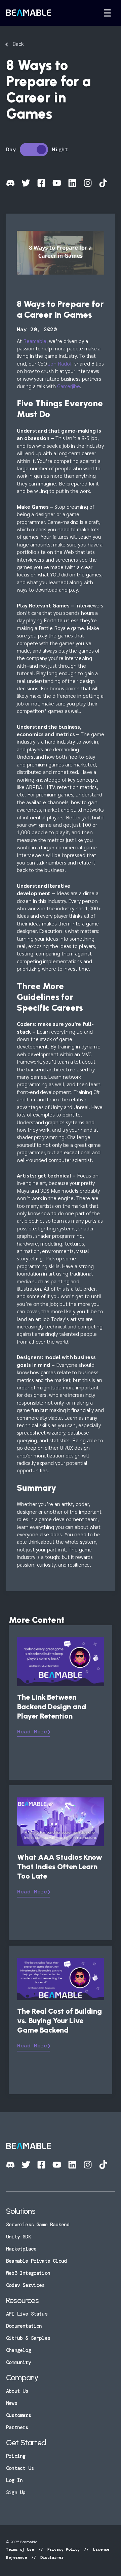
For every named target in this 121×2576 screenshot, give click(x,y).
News (12, 2403)
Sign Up (16, 2492)
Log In (14, 2480)
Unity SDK (18, 2237)
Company (22, 2378)
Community (18, 2362)
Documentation (24, 2326)
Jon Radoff (61, 363)
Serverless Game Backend (38, 2225)
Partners (17, 2427)
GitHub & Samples (28, 2338)
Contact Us (20, 2468)
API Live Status (27, 2314)
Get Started (26, 2443)
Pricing (16, 2456)
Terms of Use (21, 2549)
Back (18, 44)
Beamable (35, 341)
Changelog (18, 2350)
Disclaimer (51, 2557)
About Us (17, 2391)
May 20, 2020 (37, 329)
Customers (18, 2415)
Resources (22, 2300)
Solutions (21, 2211)
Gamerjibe (69, 386)
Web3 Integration (28, 2273)
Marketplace (21, 2249)
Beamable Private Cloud (36, 2261)
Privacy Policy (64, 2549)
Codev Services (25, 2285)
